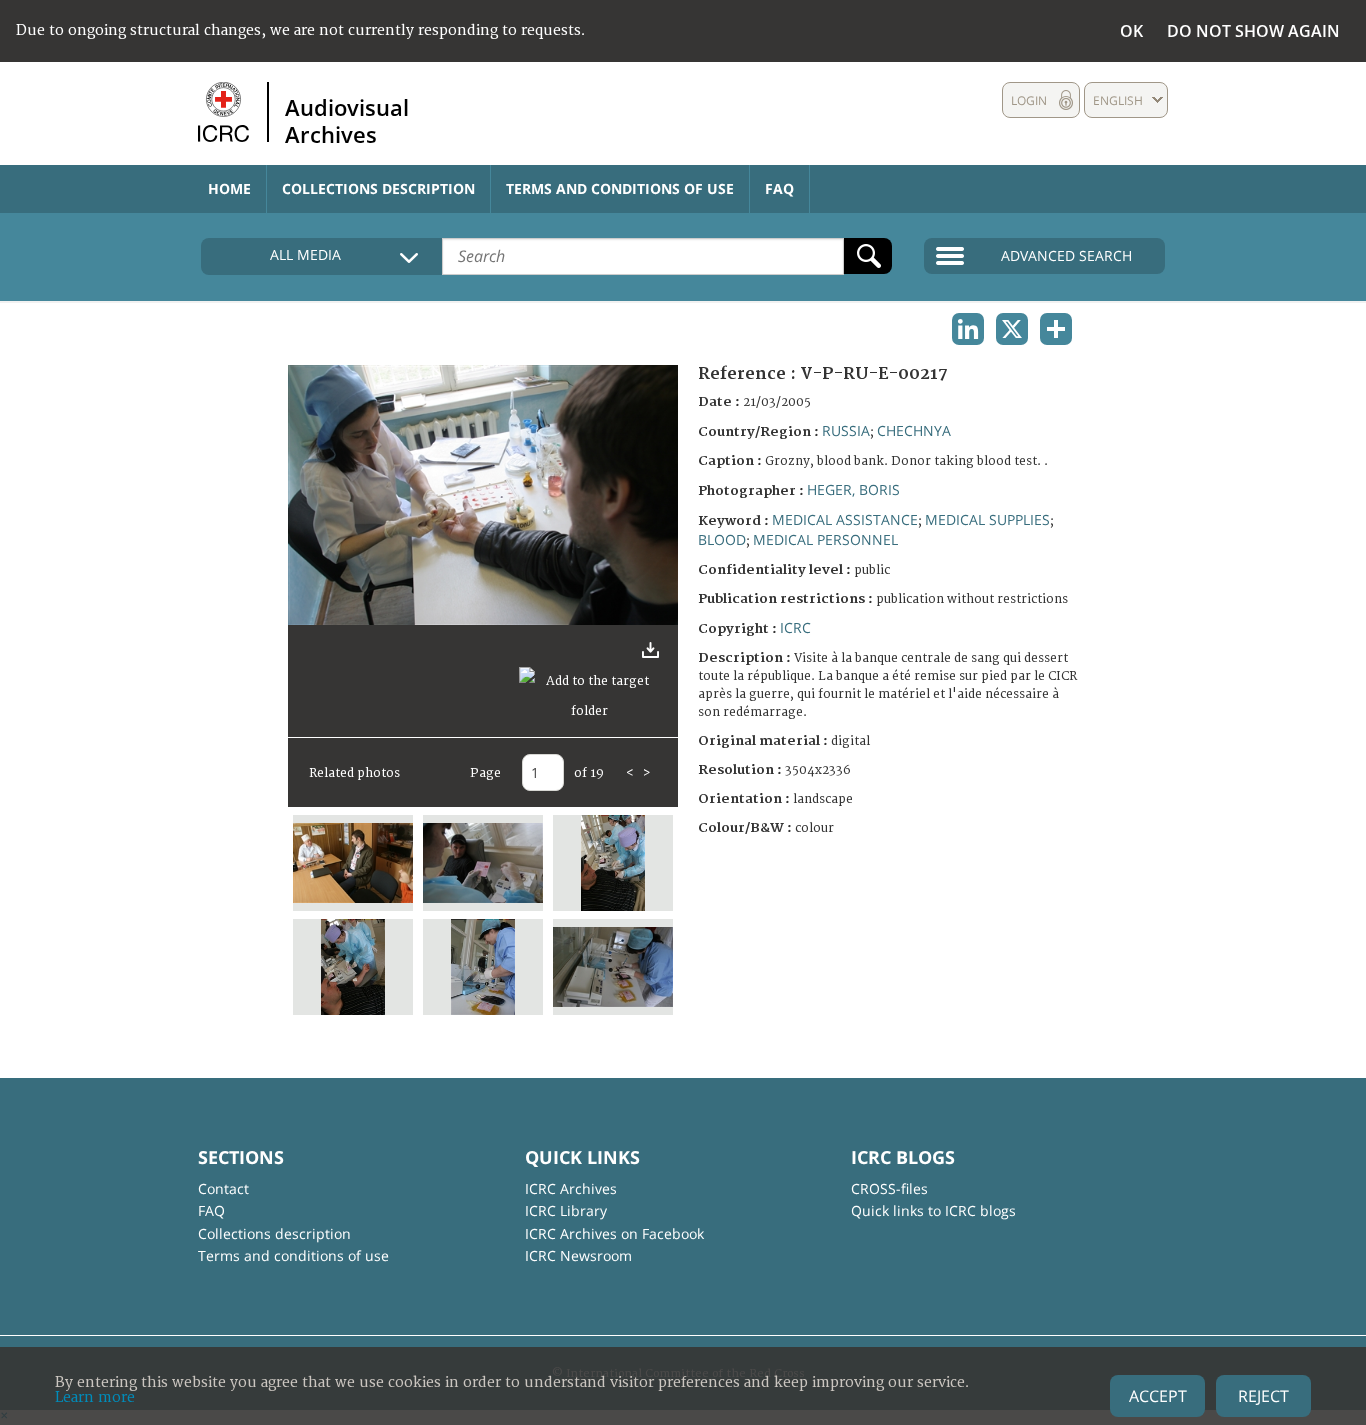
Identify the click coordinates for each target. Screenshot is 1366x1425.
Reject (1263, 1396)
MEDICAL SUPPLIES (987, 519)
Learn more (95, 1397)
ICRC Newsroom (578, 1255)
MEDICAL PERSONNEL (825, 539)
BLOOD (722, 539)
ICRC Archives (571, 1188)
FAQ (779, 188)
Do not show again (1253, 31)
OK (1131, 31)
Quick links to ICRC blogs (933, 1210)
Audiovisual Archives (347, 120)
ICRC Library (566, 1210)
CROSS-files (889, 1188)
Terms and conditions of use (620, 188)
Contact (223, 1188)
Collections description (378, 188)
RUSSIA (846, 430)
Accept (1158, 1396)
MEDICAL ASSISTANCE (845, 519)
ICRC (795, 627)
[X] (1012, 329)
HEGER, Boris (853, 489)
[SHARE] (1056, 329)
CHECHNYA (914, 430)
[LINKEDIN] (968, 329)
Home (229, 188)
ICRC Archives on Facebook (614, 1233)
